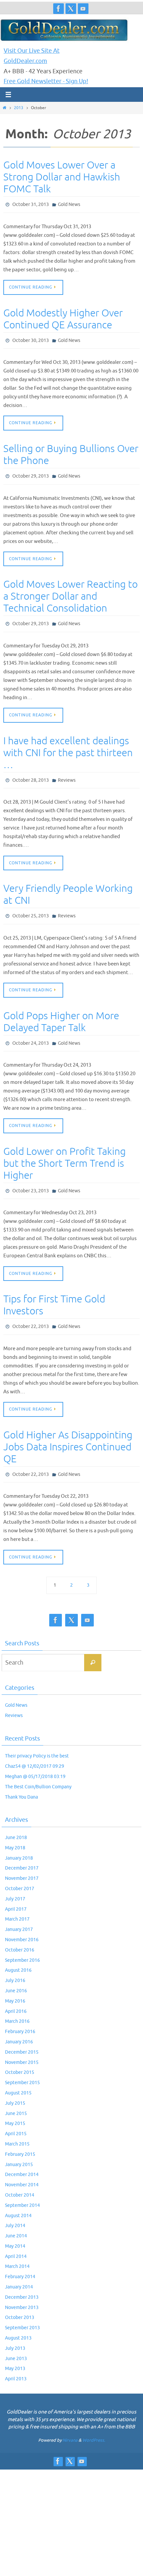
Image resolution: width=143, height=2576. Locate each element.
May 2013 (15, 2354)
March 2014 (17, 2251)
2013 (19, 108)
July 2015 (15, 2088)
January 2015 (19, 2149)
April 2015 (16, 2118)
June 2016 (16, 1976)
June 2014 (16, 2221)
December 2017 (22, 1853)
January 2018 (19, 1843)
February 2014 (20, 2261)
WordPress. (94, 2425)
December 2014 (22, 2159)
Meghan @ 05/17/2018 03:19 (35, 1761)
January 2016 (19, 2027)
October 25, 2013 (31, 908)
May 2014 (15, 2231)
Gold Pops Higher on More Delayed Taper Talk (61, 1013)
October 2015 (20, 2057)
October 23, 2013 (31, 1180)
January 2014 (19, 2272)
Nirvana (70, 2425)
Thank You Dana (21, 1782)
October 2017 (20, 1873)
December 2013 (22, 2282)
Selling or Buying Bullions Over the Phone (71, 452)
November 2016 (22, 1924)
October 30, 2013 (31, 338)
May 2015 (15, 2108)
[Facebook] (59, 9)
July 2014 (15, 2210)
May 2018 (15, 1833)
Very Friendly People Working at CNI (68, 887)
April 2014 (16, 2241)
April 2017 (16, 1894)
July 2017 (15, 1884)
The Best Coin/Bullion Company (38, 1772)
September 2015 (22, 2067)
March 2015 (17, 2129)
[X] (71, 9)
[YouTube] (83, 9)
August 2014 (18, 2200)
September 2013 (22, 2312)
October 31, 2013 (31, 204)
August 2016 (18, 1955)
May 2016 (15, 1986)
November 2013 (22, 2292)
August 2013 (18, 2323)
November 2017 (22, 1863)
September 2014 (22, 2190)
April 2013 (16, 2364)
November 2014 (22, 2170)
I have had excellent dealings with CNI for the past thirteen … (68, 747)
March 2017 (17, 1904)
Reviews (67, 773)
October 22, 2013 (31, 1314)
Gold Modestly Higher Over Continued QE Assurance (63, 317)
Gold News (69, 204)
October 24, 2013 (31, 1033)
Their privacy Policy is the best (37, 1741)
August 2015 (18, 2078)
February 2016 (20, 2016)
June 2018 (16, 1822)
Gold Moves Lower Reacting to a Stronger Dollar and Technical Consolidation (71, 592)
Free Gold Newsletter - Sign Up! (46, 81)
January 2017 (19, 1914)
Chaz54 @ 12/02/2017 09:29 (35, 1751)
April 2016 (16, 1996)
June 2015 (16, 2098)
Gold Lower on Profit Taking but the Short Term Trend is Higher (65, 1153)
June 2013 (16, 2343)
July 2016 (15, 1965)
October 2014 (20, 2180)
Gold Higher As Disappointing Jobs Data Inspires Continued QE (68, 1433)
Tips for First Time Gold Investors (54, 1293)
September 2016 (22, 1945)
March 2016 (17, 2006)
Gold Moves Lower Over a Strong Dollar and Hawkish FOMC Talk (62, 177)
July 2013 (15, 2333)
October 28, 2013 (31, 773)
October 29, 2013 (31, 472)
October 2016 (20, 1935)
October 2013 (20, 2303)
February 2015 (20, 2139)
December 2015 (22, 2037)
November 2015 (22, 2047)
